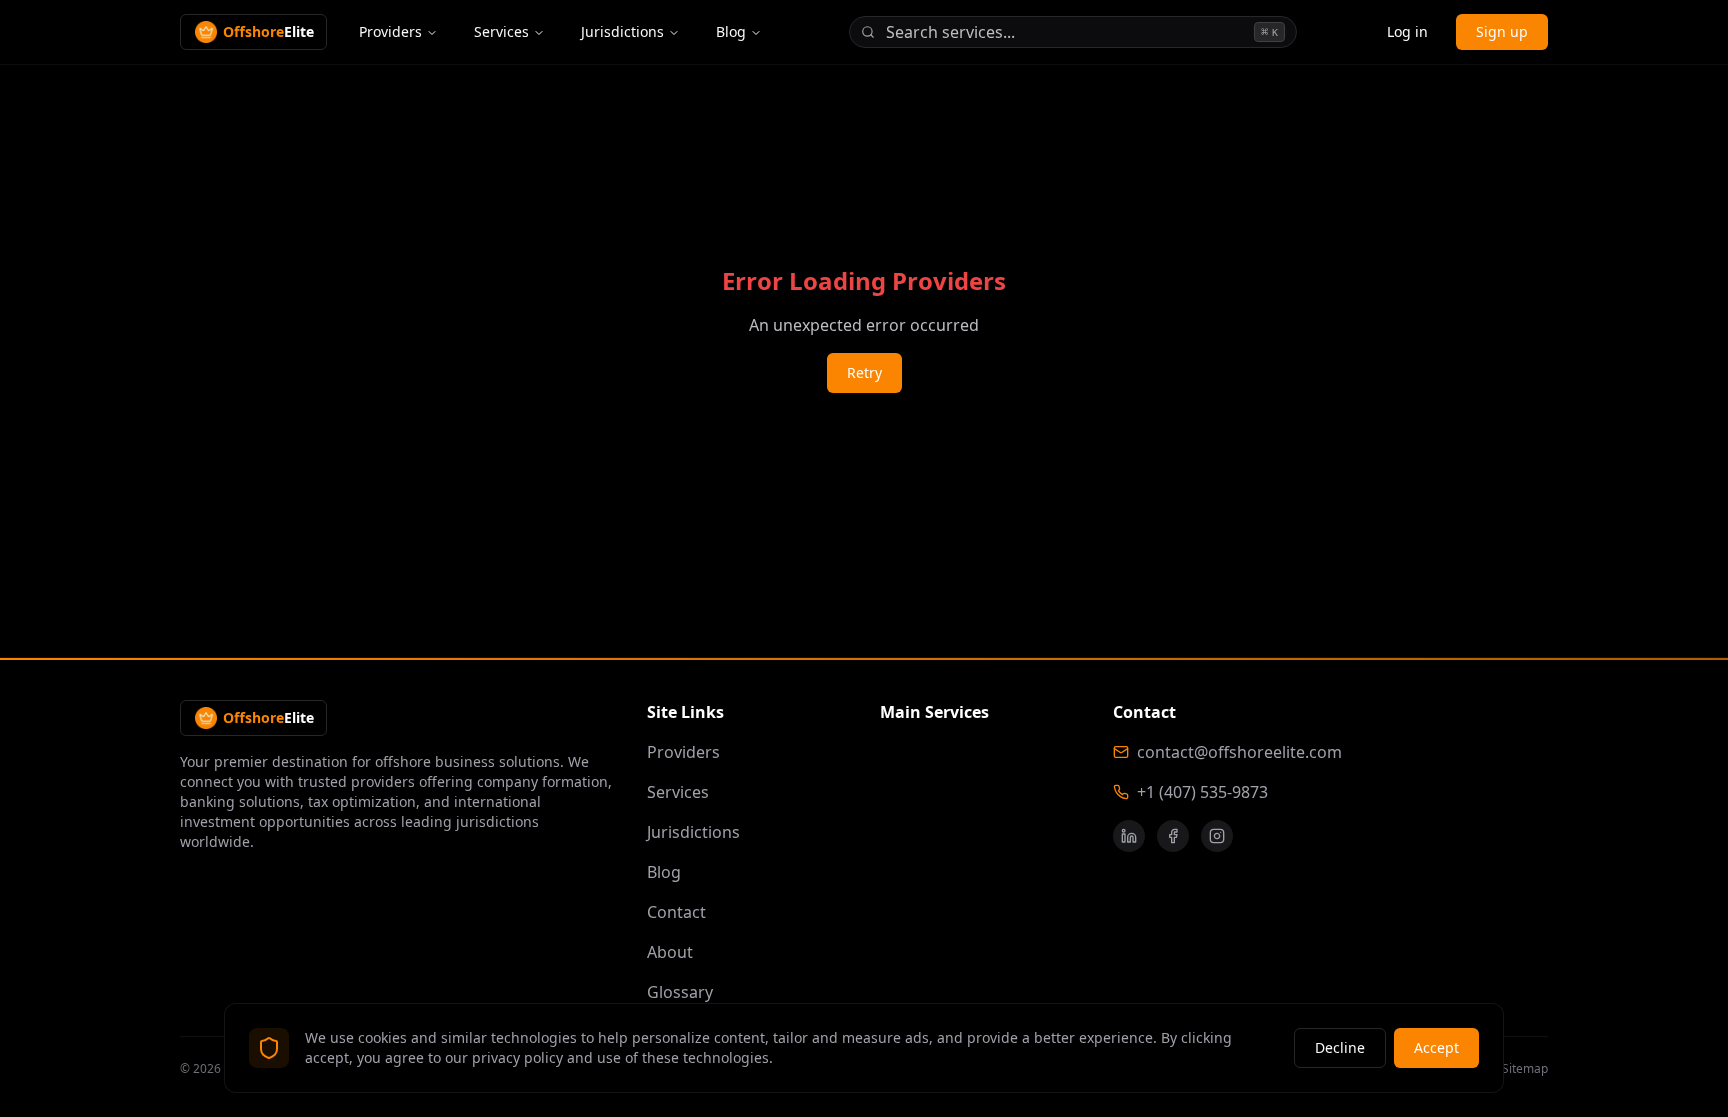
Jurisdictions (622, 31)
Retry (864, 372)
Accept (1436, 1047)
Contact (676, 912)
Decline (1340, 1047)
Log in (1407, 31)
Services (501, 31)
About (670, 952)
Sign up (1502, 31)
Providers (390, 31)
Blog (731, 31)
